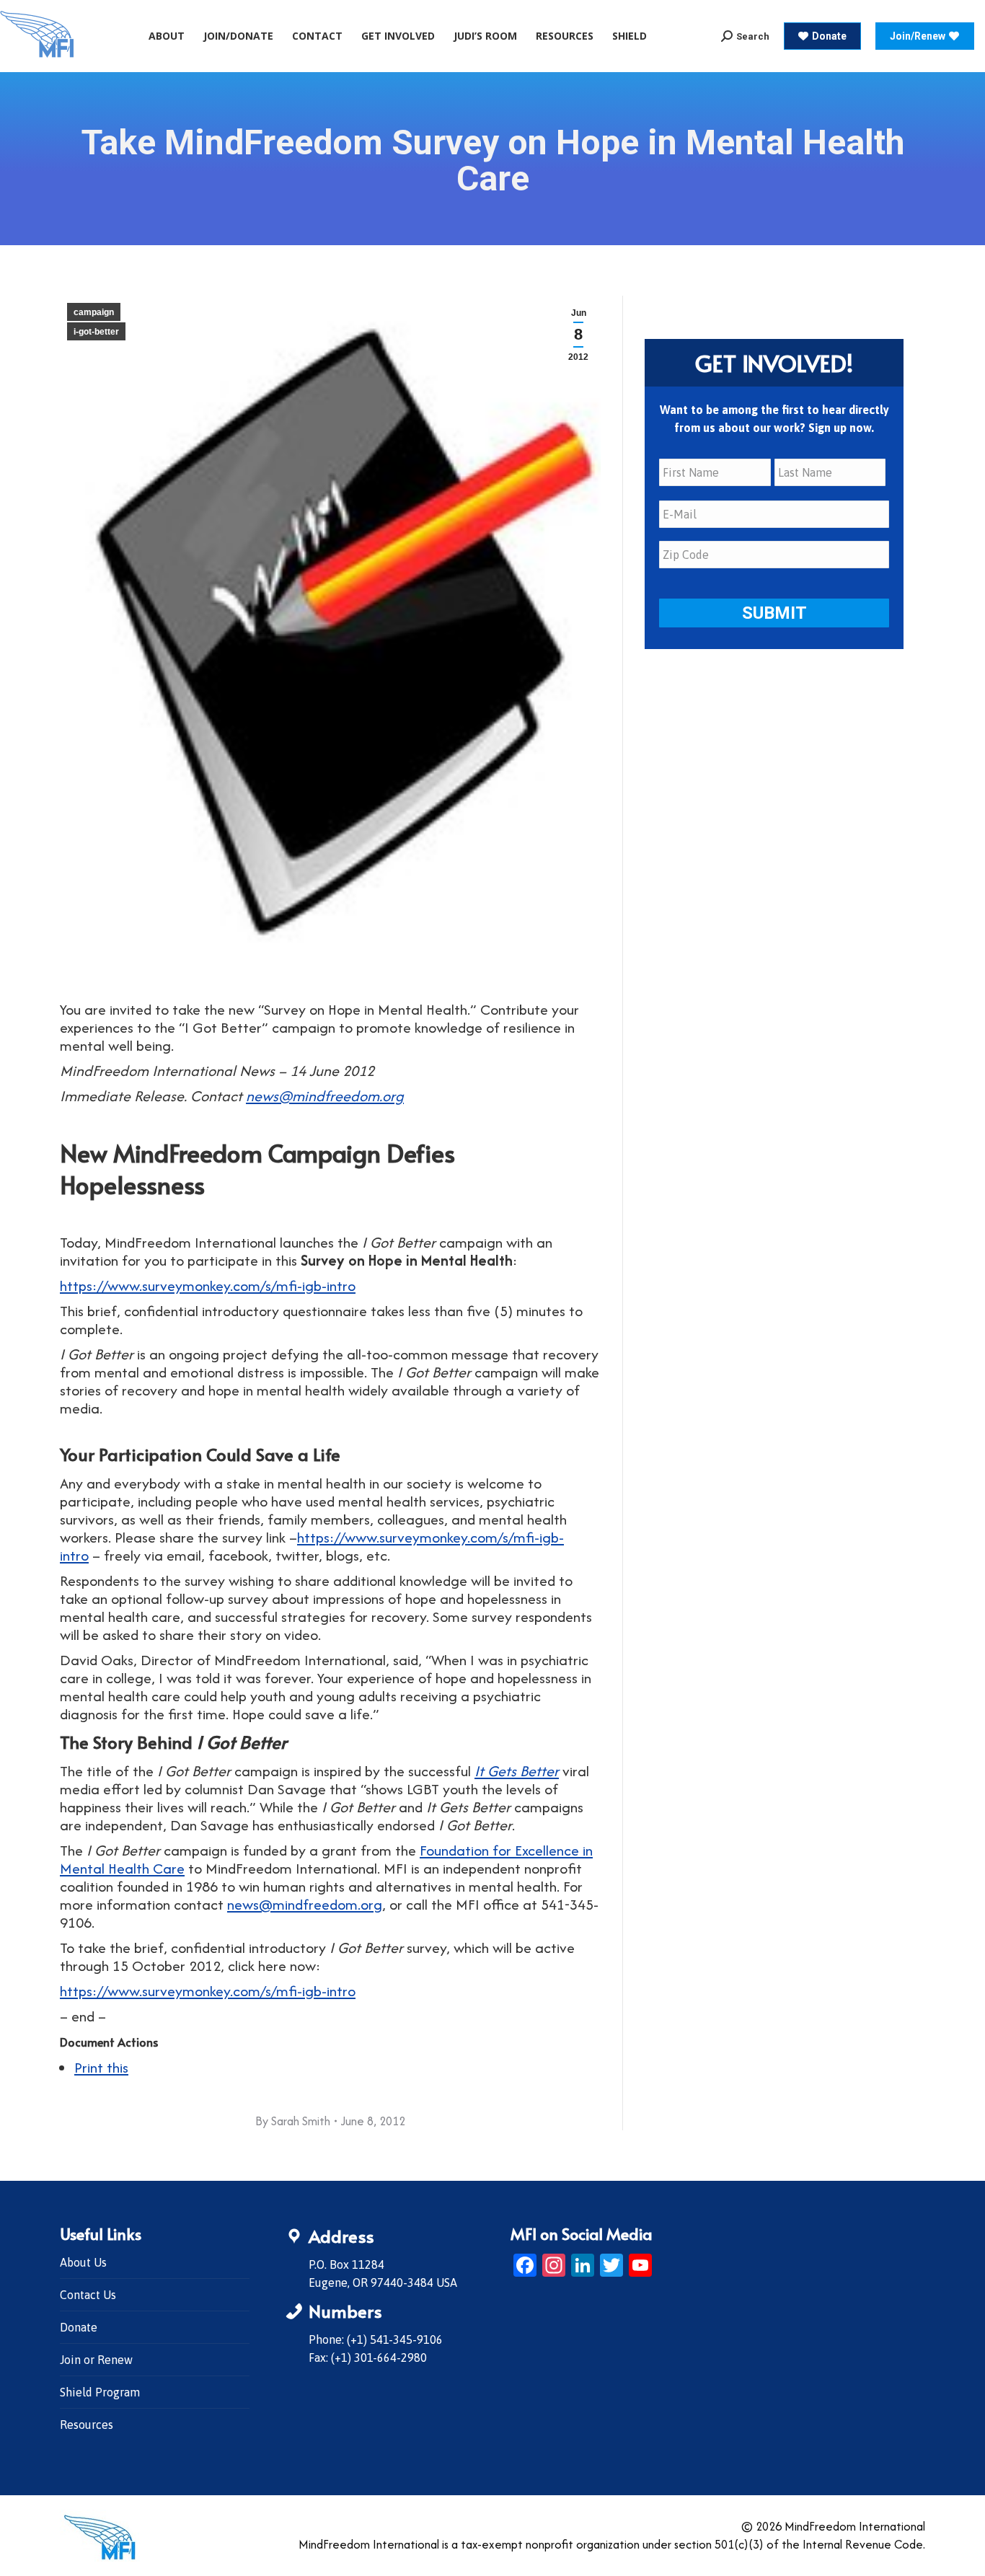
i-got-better (96, 332)
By (293, 2121)
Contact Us (88, 2295)
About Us (83, 2262)
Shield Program (100, 2392)
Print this (101, 2067)
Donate (79, 2327)
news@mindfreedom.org (325, 1096)
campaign (94, 312)
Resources (87, 2425)
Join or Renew (96, 2360)
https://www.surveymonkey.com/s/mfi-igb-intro (208, 1285)
